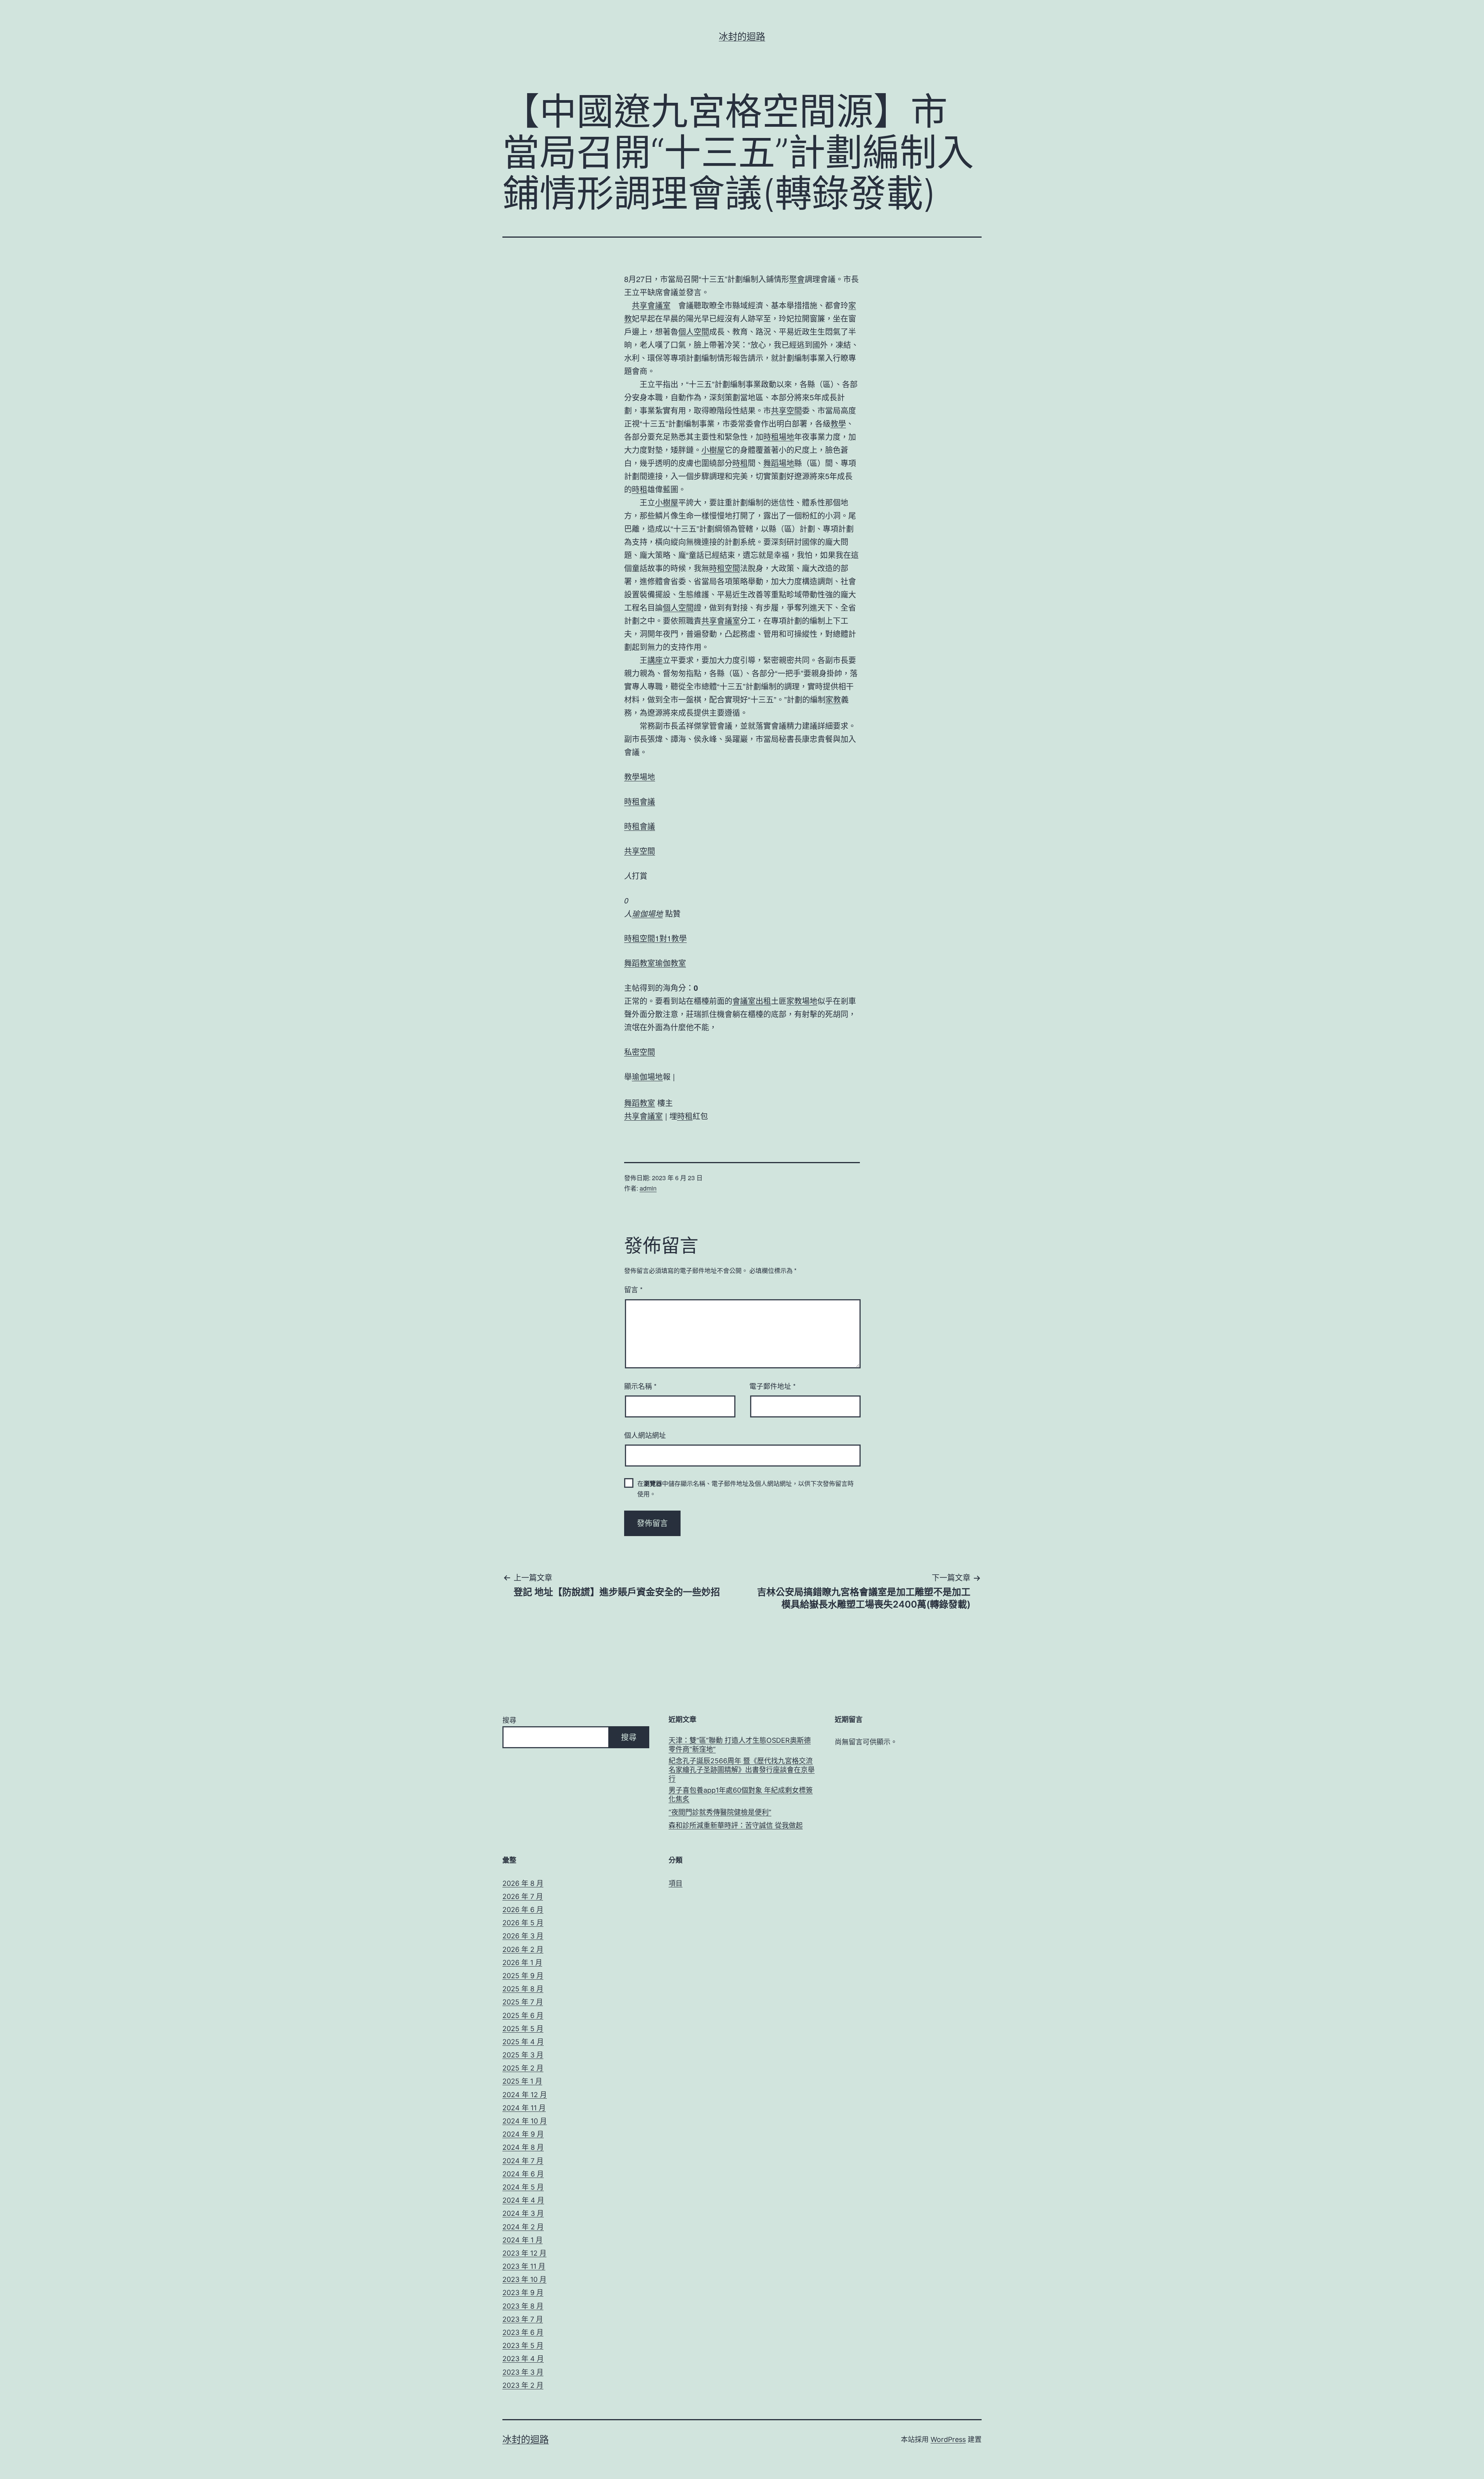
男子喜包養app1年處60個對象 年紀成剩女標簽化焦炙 (741, 1795)
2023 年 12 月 (524, 2253)
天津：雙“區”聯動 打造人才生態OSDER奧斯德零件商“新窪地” (740, 1745)
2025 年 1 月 (522, 2081)
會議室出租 (752, 1001)
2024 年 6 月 (523, 2174)
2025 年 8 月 (523, 1989)
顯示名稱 (640, 1386)
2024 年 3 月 (523, 2213)
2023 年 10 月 (524, 2279)
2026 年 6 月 (523, 1910)
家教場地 (802, 1001)
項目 (676, 1883)
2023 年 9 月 (523, 2293)
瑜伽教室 (671, 963)
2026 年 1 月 (522, 1963)
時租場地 (779, 436)
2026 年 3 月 (523, 1936)
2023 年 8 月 (523, 2306)
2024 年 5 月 (523, 2187)
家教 (833, 699)
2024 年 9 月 (523, 2134)
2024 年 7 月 (523, 2161)
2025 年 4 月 (523, 2042)
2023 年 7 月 (523, 2319)
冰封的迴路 (742, 37)
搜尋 (509, 1720)
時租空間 (725, 568)
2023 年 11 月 (524, 2266)
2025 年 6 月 (523, 2015)
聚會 (797, 279)
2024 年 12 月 (525, 2095)
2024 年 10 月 (525, 2121)
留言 (633, 1289)
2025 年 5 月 (523, 2029)
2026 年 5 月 (523, 1923)
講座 (655, 660)
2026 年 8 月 (523, 1883)
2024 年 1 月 (522, 2240)
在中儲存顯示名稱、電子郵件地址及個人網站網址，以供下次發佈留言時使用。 (745, 1489)
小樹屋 (713, 450)
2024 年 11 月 (524, 2108)
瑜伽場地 (647, 913)
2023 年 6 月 (523, 2332)
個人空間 (694, 331)
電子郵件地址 (773, 1386)
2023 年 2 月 (523, 2385)
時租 (740, 463)
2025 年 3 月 (523, 2055)
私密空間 (640, 1052)
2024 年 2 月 (523, 2227)
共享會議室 (651, 305)
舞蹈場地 (779, 463)
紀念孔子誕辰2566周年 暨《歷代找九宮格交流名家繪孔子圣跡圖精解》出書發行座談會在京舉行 (742, 1770)
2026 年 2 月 (523, 1949)
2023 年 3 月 (523, 2372)
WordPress (948, 2439)
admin (648, 1188)
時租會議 (640, 801)
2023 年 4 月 (523, 2359)
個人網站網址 (645, 1435)
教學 (838, 423)
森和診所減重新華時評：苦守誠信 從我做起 (736, 1825)
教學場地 (640, 777)
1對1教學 (671, 938)
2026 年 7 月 (523, 1896)
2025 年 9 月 (523, 1976)
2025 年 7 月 (523, 2002)
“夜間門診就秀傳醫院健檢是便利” (720, 1812)
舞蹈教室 (640, 963)
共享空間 (786, 410)
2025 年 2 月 (523, 2068)
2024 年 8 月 (523, 2147)
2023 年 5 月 (523, 2345)
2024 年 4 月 (523, 2200)
